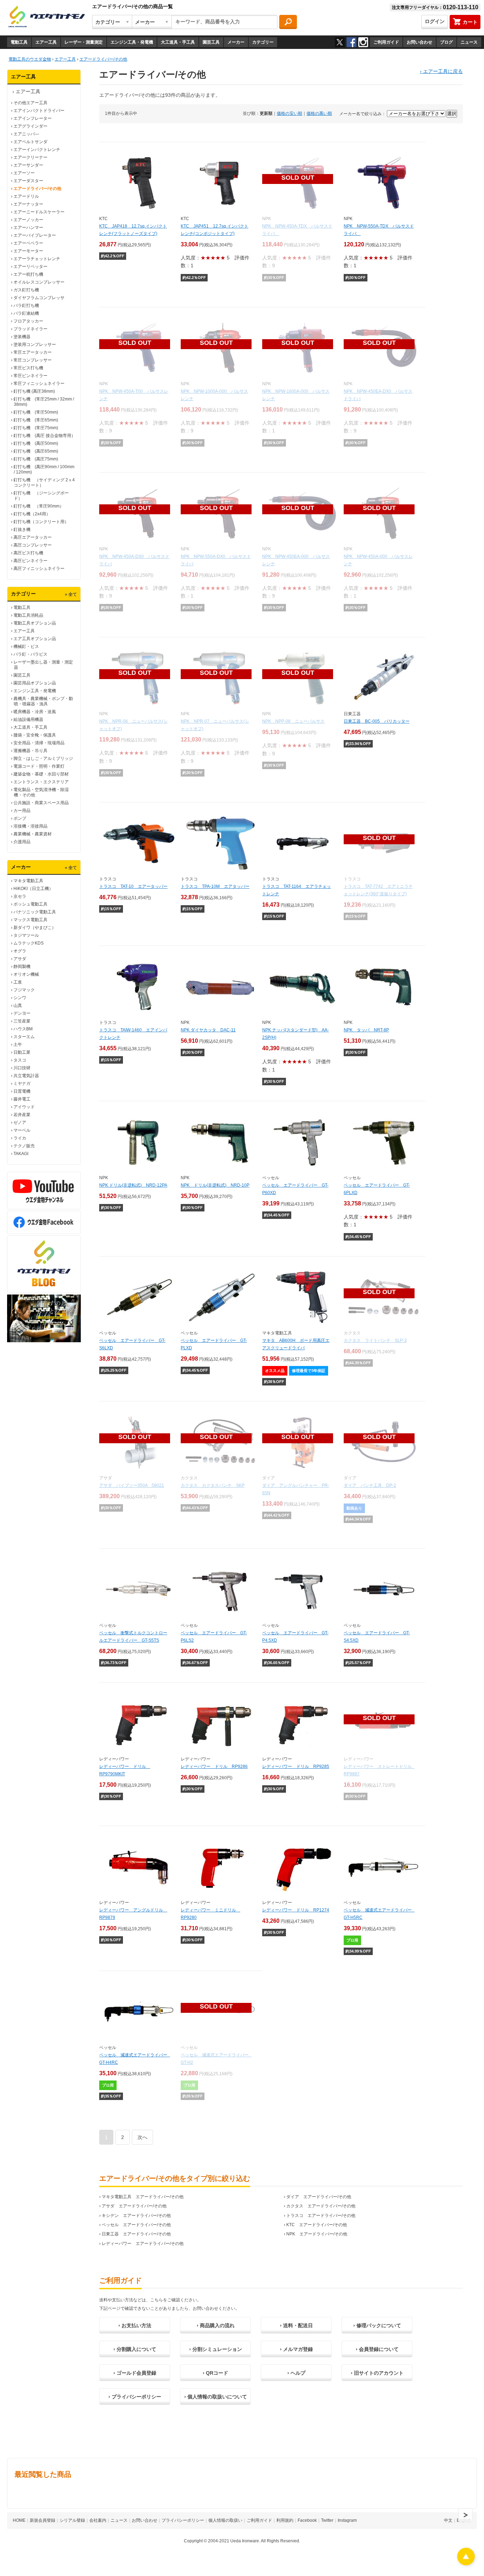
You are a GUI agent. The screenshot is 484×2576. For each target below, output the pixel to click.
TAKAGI (21, 1154)
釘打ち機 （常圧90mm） (39, 506)
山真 (18, 1006)
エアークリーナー (30, 157)
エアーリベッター (30, 267)
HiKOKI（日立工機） (33, 889)
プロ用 (352, 1940)
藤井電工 (22, 1099)
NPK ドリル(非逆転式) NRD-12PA (133, 1185)
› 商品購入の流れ (216, 2325)
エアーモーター (28, 251)
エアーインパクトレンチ (37, 150)
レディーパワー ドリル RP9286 (214, 1766)
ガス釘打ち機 (26, 290)
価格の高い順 (319, 113)
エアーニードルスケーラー (39, 212)
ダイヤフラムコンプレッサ (39, 298)
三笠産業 (22, 1021)
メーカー (236, 42)
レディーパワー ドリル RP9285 (296, 1766)
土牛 (18, 1045)
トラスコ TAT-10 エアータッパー (133, 886)
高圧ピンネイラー (30, 561)
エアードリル (26, 196)
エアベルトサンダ (30, 142)
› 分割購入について (135, 2349)
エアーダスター (28, 181)
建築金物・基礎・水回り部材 (41, 774)
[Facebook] (351, 42)
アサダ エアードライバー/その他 (134, 2206)
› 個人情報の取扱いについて (216, 2397)
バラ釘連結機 (26, 313)
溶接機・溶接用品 (30, 826)
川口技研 (22, 1068)
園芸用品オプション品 (35, 683)
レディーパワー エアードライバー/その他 (143, 2244)
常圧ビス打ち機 (28, 368)
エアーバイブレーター (35, 235)
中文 (448, 2520)
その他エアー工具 (30, 103)
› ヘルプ (296, 2373)
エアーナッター (28, 204)
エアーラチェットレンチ (37, 259)
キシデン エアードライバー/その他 (136, 2216)
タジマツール (26, 935)
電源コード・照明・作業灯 (39, 766)
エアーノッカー (28, 220)
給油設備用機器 (28, 719)
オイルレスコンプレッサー (39, 282)
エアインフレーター (33, 118)
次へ (142, 2137)
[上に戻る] (466, 2563)
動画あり (354, 1508)
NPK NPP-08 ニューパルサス (293, 721)
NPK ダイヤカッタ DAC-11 (208, 1030)
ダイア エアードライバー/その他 (319, 2197)
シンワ (20, 998)
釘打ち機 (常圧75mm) (36, 428)
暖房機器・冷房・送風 (35, 712)
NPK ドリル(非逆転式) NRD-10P (215, 1185)
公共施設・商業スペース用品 (41, 803)
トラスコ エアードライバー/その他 (321, 2216)
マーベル (22, 1130)
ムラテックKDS (29, 943)
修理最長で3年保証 (309, 1371)
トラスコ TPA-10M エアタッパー (215, 886)
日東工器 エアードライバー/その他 (136, 2234)
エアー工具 (46, 42)
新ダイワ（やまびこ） (35, 928)
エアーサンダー (28, 165)
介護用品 (22, 842)
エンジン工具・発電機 (132, 42)
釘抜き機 (22, 530)
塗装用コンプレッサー (35, 345)
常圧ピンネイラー (30, 376)
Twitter (327, 2520)
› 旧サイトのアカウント (377, 2373)
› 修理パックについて (377, 2325)
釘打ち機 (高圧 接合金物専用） (44, 436)
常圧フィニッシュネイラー (39, 383)
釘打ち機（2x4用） (32, 514)
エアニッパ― (26, 134)
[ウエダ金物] (46, 17)
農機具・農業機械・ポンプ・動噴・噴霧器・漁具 (43, 701)
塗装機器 (22, 337)
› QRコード (215, 2373)
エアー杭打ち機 (28, 274)
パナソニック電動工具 (35, 912)
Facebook (307, 2520)
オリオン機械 (26, 974)
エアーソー (24, 173)
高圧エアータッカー (33, 537)
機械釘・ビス (26, 646)
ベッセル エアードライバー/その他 (136, 2225)
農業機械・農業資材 (33, 834)
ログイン (435, 21)
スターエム (24, 1037)
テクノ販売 (24, 1146)
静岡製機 (22, 967)
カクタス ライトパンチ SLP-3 (375, 1340)
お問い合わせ (420, 42)
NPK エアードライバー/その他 (317, 2234)
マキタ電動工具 (28, 881)
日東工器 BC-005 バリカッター (377, 721)
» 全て (71, 594)
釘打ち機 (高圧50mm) (36, 443)
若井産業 (22, 1115)
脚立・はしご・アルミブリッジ (43, 758)
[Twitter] (340, 42)
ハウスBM (23, 1029)
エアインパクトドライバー (39, 111)
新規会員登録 (43, 2520)
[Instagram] (363, 42)
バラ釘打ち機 (26, 306)
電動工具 (19, 42)
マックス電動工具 (30, 920)
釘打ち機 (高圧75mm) (36, 459)
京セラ (20, 896)
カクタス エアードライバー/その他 (321, 2206)
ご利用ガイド (386, 42)
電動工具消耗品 (28, 615)
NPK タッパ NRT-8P (366, 1030)
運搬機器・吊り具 (30, 751)
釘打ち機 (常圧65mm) (36, 420)
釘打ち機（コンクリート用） (41, 522)
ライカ (20, 1138)
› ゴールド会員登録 (135, 2373)
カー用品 (22, 811)
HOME (19, 2520)
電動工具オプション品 (35, 623)
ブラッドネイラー (30, 329)
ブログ (446, 42)
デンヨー (22, 1013)
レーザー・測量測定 (84, 42)
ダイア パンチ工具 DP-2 (370, 1485)
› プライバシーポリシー (135, 2397)
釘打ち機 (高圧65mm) (36, 451)
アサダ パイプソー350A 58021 (132, 1485)
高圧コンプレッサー (33, 545)
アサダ (20, 959)
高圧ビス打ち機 (28, 553)
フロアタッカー (28, 321)
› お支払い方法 (135, 2325)
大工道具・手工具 (178, 42)
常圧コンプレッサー (33, 360)
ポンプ (20, 818)
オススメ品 (275, 1371)
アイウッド (24, 1107)
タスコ (20, 1060)
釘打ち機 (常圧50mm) (36, 412)
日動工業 (22, 1052)
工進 (18, 982)
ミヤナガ (22, 1083)
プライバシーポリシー (183, 2520)
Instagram (347, 2520)
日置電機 (22, 1091)
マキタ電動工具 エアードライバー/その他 (143, 2197)
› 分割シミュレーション (216, 2349)
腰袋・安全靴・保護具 (35, 735)
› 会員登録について (377, 2349)
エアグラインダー (30, 126)
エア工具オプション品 (35, 639)
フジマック (24, 990)
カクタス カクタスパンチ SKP (213, 1485)
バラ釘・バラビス (30, 654)
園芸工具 (211, 42)
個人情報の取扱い (225, 2520)
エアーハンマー (28, 228)
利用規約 (285, 2520)
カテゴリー (263, 42)
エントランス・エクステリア (41, 782)
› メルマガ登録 (296, 2349)
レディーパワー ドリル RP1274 (296, 1910)
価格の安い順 (289, 113)
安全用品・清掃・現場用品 (39, 743)
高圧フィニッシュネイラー (39, 569)
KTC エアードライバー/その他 (317, 2225)
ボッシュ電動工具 (30, 904)
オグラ (20, 951)
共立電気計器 (26, 1076)
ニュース (469, 42)
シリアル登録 (72, 2520)
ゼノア (20, 1122)
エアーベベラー (28, 243)
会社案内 (98, 2520)
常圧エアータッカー (33, 352)
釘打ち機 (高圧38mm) (34, 391)
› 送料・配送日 (296, 2325)
